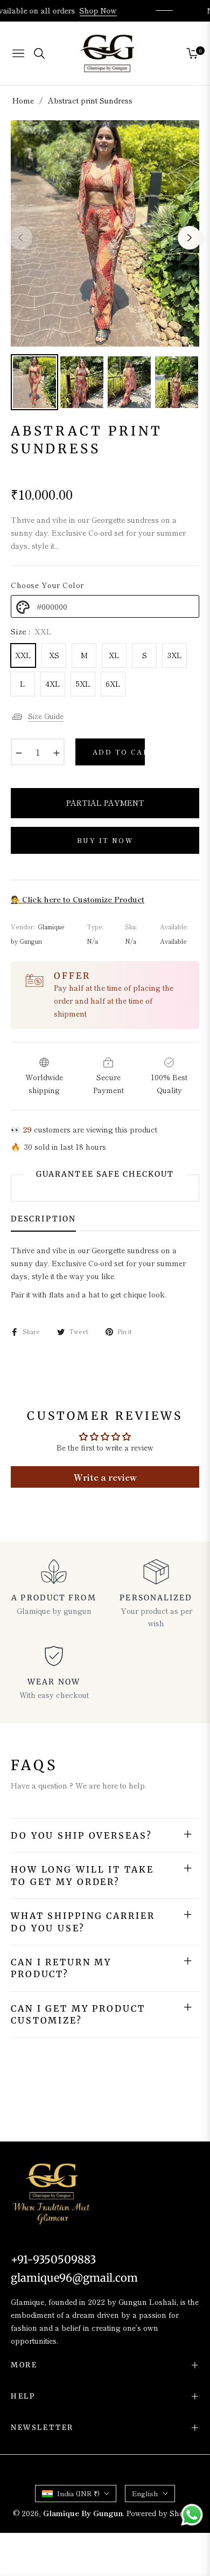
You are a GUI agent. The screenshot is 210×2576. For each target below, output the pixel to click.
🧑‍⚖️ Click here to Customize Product (78, 899)
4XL (53, 683)
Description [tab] (43, 1219)
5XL (83, 683)
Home (23, 100)
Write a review (105, 1477)
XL (114, 655)
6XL (113, 683)
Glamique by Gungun (83, 2513)
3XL (175, 655)
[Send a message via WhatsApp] (192, 2515)
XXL (23, 655)
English (145, 2493)
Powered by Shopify (162, 2513)
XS (54, 655)
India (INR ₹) (78, 2493)
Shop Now (107, 10)
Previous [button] (20, 238)
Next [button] (190, 238)
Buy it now (105, 840)
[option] (105, 233)
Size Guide (46, 716)
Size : (31, 631)
